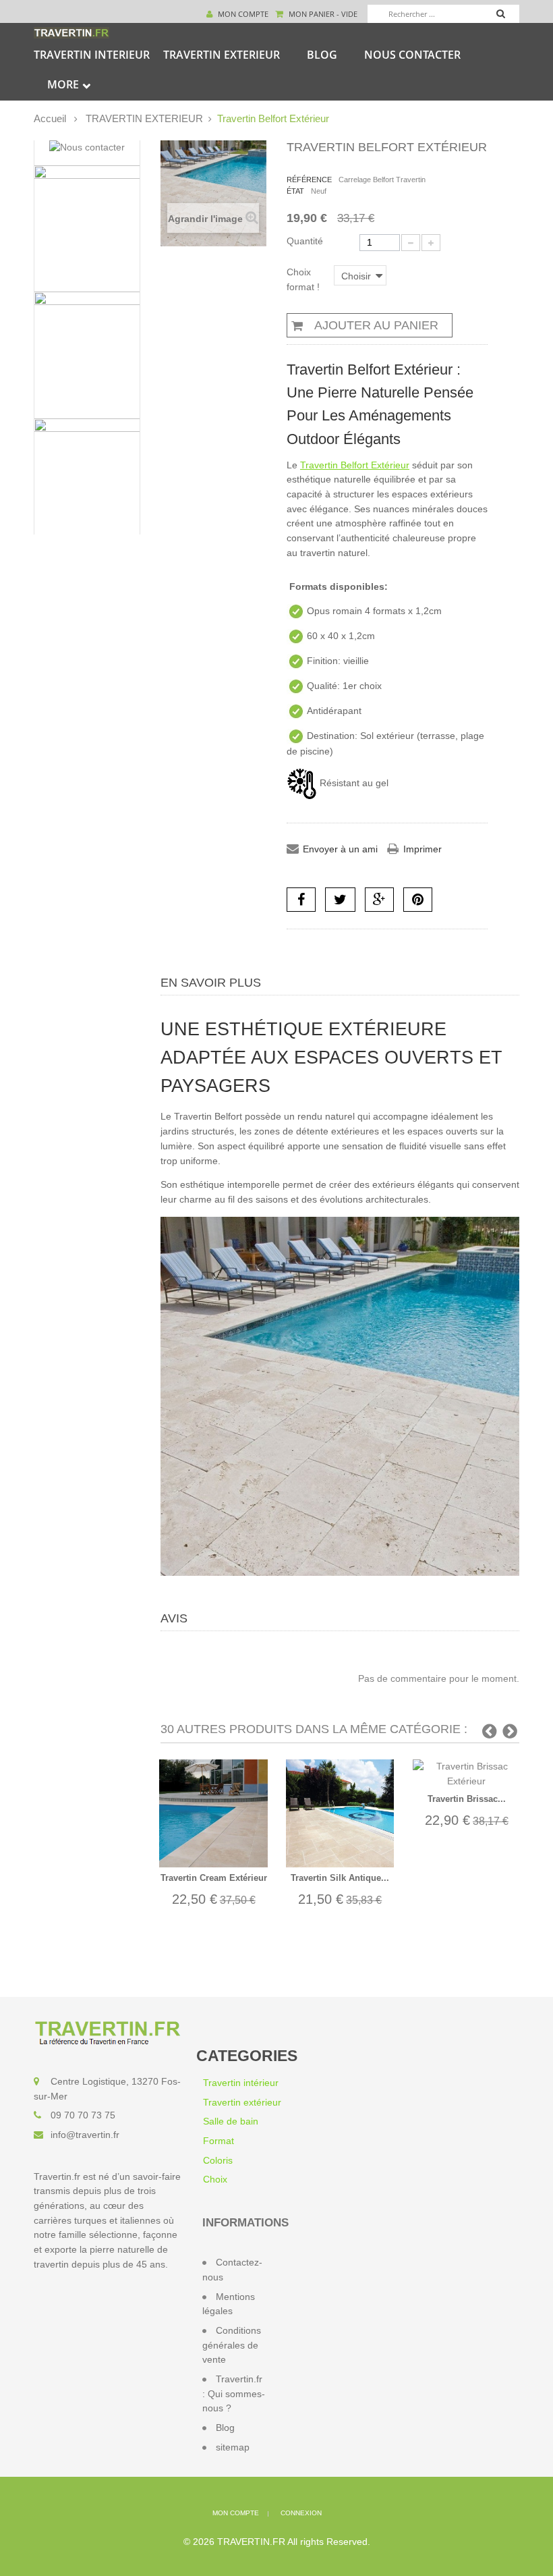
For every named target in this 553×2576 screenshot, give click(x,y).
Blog (322, 55)
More (63, 84)
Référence (309, 180)
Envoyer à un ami (340, 849)
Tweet (340, 900)
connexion (301, 2513)
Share (301, 900)
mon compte (236, 2513)
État (295, 191)
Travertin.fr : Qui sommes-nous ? (234, 2393)
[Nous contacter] (87, 148)
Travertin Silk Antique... (340, 1878)
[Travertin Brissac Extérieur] (467, 1774)
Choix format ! (304, 279)
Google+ (379, 900)
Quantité (305, 241)
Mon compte (242, 14)
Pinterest (418, 900)
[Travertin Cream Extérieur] (213, 1813)
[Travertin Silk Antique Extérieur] (340, 1813)
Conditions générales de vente (232, 2345)
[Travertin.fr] (71, 32)
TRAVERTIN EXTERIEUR (222, 55)
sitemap (233, 2447)
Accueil (50, 118)
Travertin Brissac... (467, 1799)
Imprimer (423, 849)
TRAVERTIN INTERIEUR (92, 55)
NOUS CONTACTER (412, 55)
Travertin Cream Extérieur (214, 1878)
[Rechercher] (507, 16)
